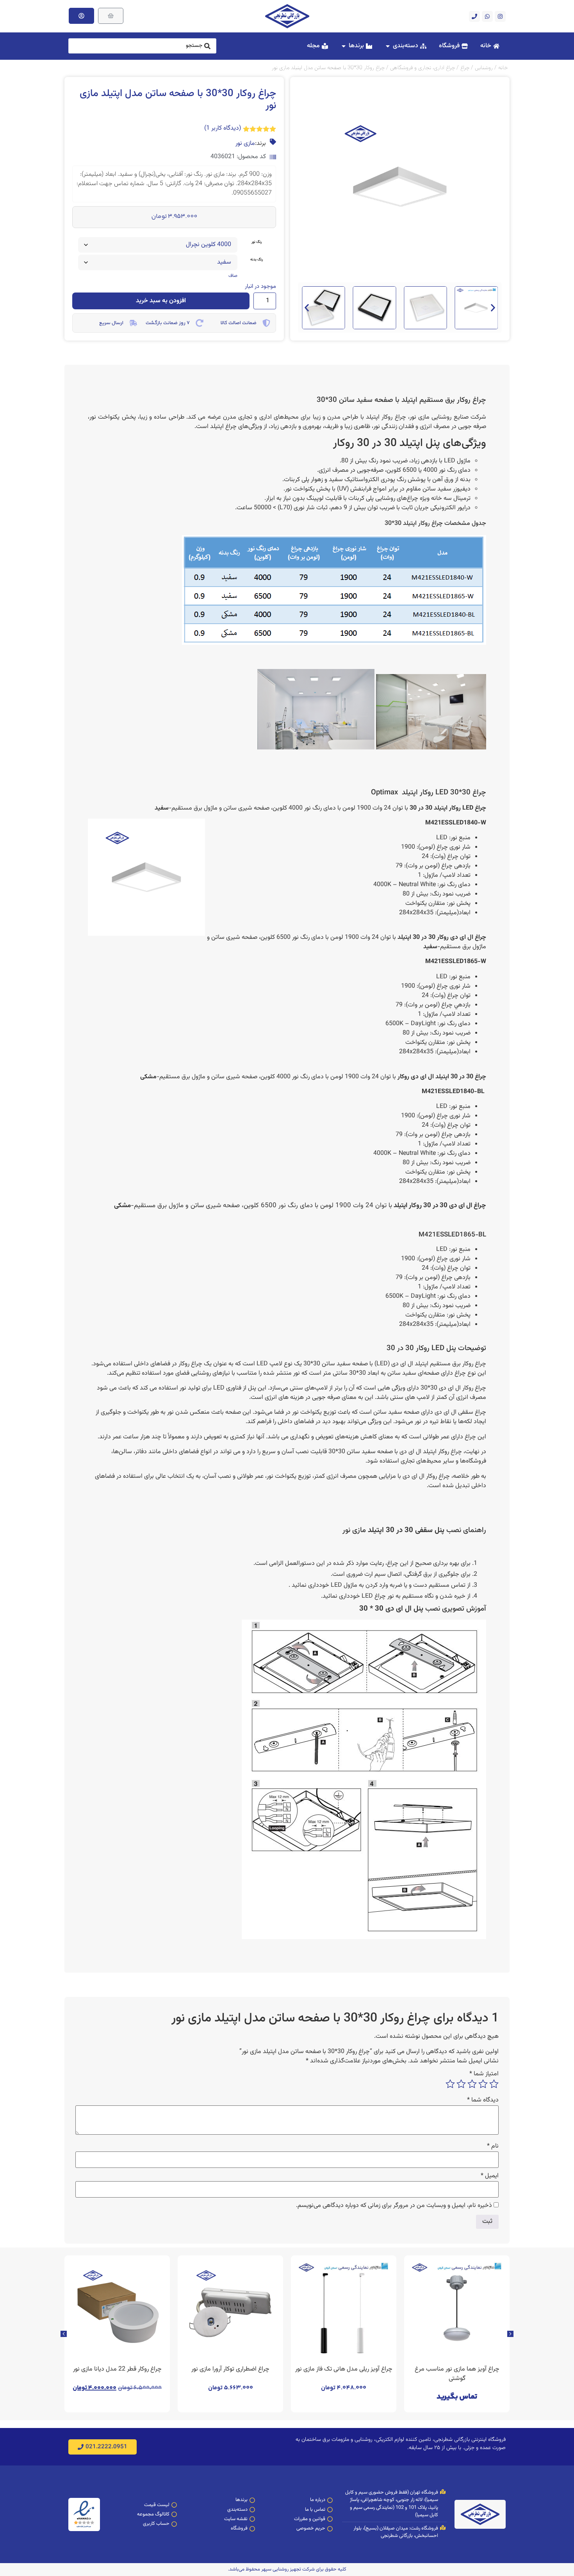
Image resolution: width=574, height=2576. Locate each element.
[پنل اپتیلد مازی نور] (316, 748)
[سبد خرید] (111, 16)
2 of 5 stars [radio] (483, 2084)
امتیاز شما (484, 2074)
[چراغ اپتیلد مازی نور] (431, 748)
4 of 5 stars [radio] (461, 2084)
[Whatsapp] (487, 16)
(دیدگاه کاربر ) (223, 128)
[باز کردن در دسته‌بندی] (388, 46)
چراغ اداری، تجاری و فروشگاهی (422, 68)
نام (493, 2146)
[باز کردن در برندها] (344, 46)
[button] (307, 308)
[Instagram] (500, 16)
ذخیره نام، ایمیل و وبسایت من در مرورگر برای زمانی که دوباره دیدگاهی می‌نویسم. (394, 2206)
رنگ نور (257, 242)
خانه (503, 68)
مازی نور (245, 144)
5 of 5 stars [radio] (450, 2084)
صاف (233, 276)
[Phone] (474, 16)
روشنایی (484, 68)
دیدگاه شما (483, 2100)
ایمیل (490, 2176)
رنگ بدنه (257, 260)
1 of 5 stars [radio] (494, 2084)
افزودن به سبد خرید (161, 301)
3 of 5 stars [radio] (472, 2084)
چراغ (465, 68)
